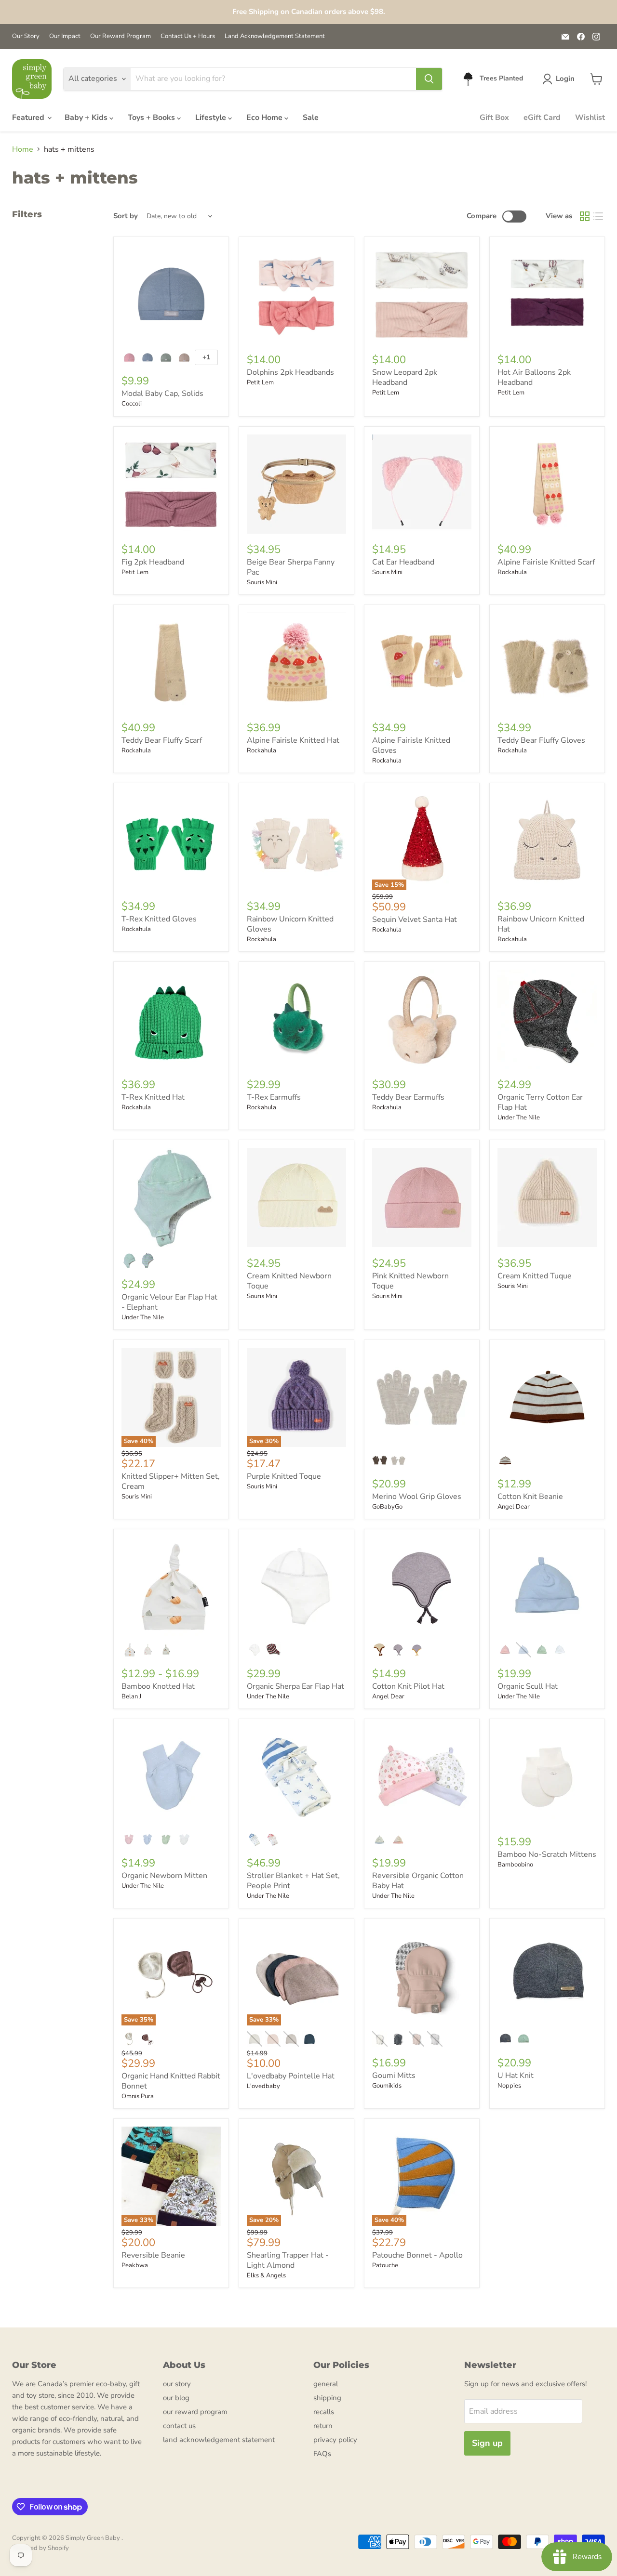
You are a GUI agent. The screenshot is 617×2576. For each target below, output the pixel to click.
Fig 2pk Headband (153, 562)
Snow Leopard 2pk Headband (405, 377)
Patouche (385, 2265)
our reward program (195, 2412)
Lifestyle (212, 118)
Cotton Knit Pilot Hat (408, 1686)
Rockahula (512, 572)
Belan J (131, 1696)
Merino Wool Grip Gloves (417, 1497)
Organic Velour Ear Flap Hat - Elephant (169, 1302)
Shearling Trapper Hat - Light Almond (288, 2260)
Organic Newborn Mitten (164, 1876)
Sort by (126, 216)
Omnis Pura (138, 2096)
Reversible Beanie (153, 2255)
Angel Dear (514, 1507)
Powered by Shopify (40, 2548)
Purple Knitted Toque (284, 1476)
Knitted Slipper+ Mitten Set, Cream (171, 1481)
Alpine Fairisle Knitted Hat (293, 740)
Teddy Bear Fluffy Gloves (541, 740)
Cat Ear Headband (403, 562)
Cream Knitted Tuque (535, 1276)
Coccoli (132, 404)
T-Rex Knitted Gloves (159, 919)
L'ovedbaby (263, 2086)
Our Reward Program (121, 36)
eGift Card (542, 118)
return (323, 2426)
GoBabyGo (387, 1507)
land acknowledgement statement (219, 2440)
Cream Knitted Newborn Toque (289, 1281)
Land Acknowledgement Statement (275, 36)
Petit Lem (260, 382)
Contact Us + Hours (188, 36)
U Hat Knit (516, 2076)
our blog (176, 2398)
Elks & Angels (266, 2275)
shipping (327, 2398)
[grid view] (585, 216)
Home (23, 149)
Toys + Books (152, 118)
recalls (324, 2412)
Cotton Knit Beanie (530, 1497)
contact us (179, 2426)
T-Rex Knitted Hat (153, 1097)
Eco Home (265, 118)
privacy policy (335, 2440)
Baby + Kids (87, 118)
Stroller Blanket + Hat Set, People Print (293, 1881)
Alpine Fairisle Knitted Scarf (546, 562)
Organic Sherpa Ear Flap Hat (295, 1686)
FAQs (322, 2454)
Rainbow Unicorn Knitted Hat (541, 924)
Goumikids (387, 2086)
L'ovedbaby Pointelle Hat (291, 2076)
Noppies (509, 2086)
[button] (560, 79)
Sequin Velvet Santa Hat (415, 920)
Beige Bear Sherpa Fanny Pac (291, 567)
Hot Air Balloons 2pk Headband (534, 377)
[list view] (598, 216)
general (326, 2384)
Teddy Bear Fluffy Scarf (162, 740)
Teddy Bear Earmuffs (408, 1097)
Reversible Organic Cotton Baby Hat (418, 1881)
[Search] (429, 79)
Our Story (26, 36)
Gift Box (494, 118)
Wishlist (590, 118)
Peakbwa (135, 2265)
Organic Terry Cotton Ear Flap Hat (540, 1102)
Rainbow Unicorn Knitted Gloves (290, 924)
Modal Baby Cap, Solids (162, 394)
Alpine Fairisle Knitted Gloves (411, 745)
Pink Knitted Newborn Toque (410, 1281)
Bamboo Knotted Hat (158, 1686)
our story (177, 2384)
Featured (29, 118)
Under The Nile (519, 1117)
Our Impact (65, 36)
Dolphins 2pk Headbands (290, 372)
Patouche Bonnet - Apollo (417, 2255)
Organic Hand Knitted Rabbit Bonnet (171, 2081)
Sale (311, 118)
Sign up (487, 2443)
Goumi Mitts (394, 2076)
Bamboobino (515, 1865)
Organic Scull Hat (528, 1686)
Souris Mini (262, 582)
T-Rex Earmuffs (274, 1097)
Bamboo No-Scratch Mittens (547, 1854)
